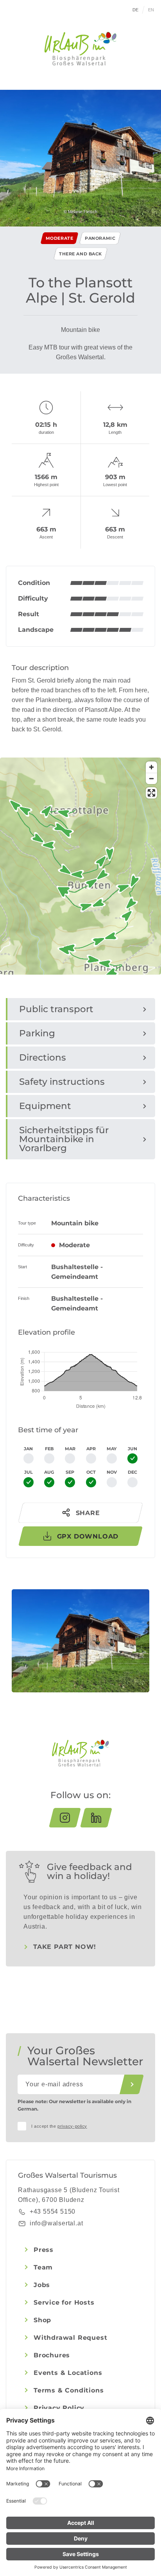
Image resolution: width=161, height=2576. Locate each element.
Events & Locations (68, 2373)
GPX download (88, 1536)
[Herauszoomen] (151, 778)
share (88, 1513)
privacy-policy (72, 2126)
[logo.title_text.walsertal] (80, 49)
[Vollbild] (151, 793)
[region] (80, 914)
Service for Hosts (64, 2302)
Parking (37, 1033)
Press (44, 2250)
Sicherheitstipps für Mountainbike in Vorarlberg (64, 1139)
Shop (42, 2320)
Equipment (45, 1106)
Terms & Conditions (69, 2390)
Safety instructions (62, 1082)
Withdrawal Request (70, 2338)
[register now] (132, 2084)
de (136, 10)
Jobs (42, 2285)
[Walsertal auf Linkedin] (96, 1818)
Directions (43, 1057)
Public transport (56, 1009)
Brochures (52, 2355)
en (151, 10)
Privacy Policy (59, 2408)
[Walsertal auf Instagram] (65, 1818)
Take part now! (65, 1947)
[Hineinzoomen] (151, 767)
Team (43, 2267)
